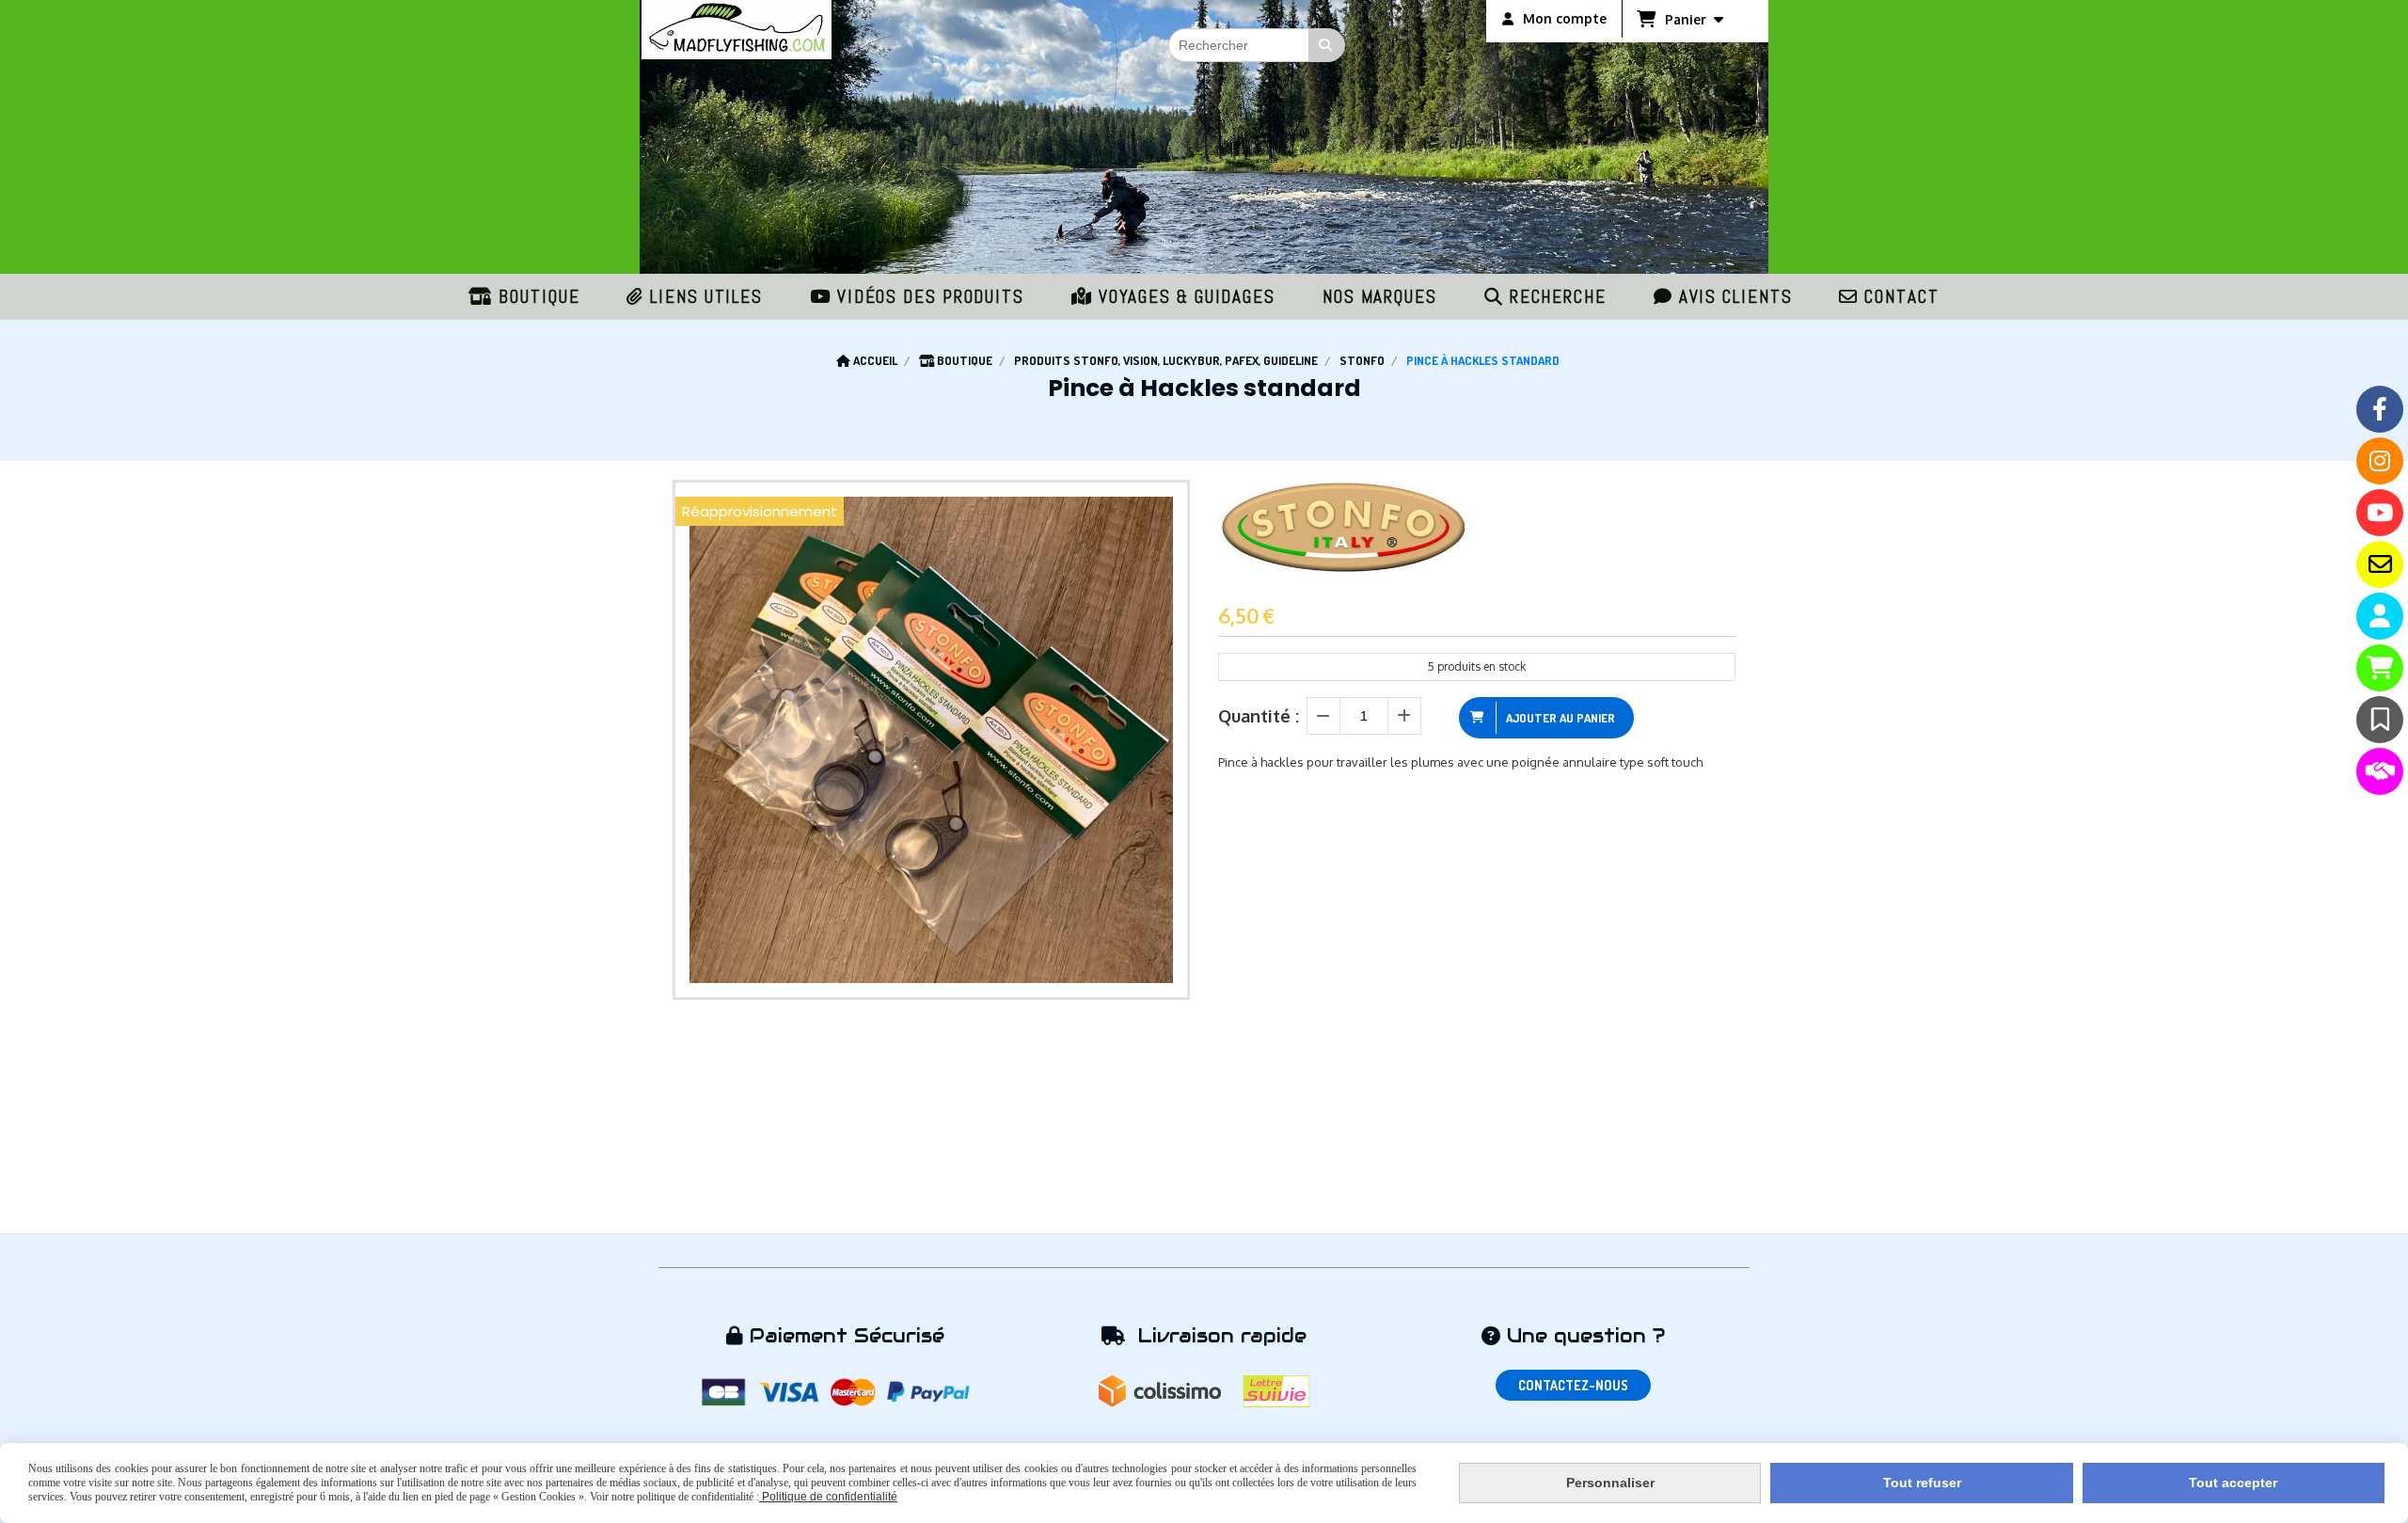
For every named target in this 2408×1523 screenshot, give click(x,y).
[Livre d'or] (2380, 720)
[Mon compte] (2380, 616)
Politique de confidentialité (828, 1497)
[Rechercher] (1327, 45)
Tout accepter (2233, 1483)
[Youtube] (2380, 513)
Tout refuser (1922, 1483)
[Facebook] (2380, 409)
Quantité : (1259, 716)
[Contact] (2380, 564)
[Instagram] (2380, 461)
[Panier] (2380, 668)
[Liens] (2380, 771)
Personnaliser (1610, 1483)
